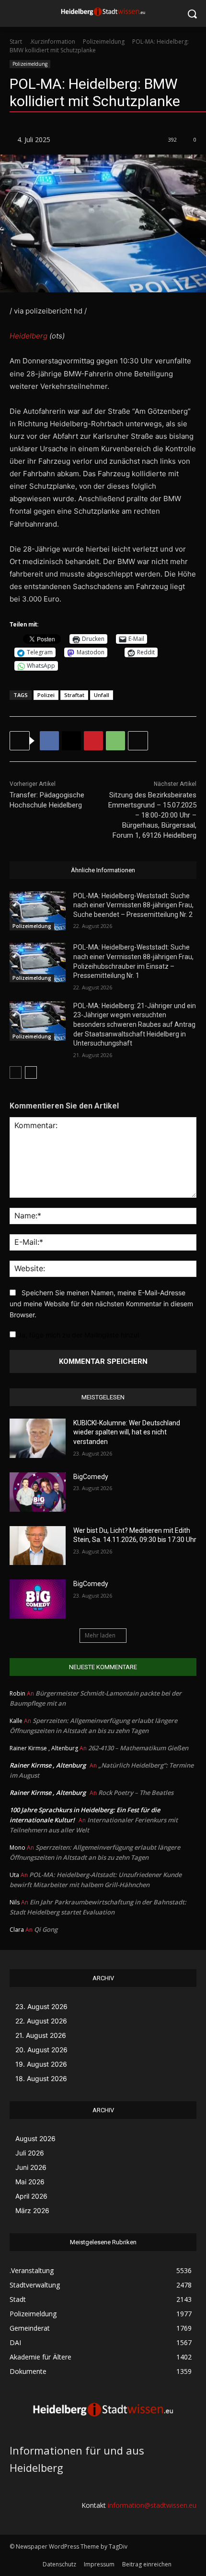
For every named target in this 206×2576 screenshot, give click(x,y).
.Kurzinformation (52, 42)
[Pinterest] (93, 741)
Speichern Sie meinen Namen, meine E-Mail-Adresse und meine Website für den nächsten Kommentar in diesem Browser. (101, 1303)
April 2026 (31, 2196)
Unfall (102, 695)
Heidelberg (29, 336)
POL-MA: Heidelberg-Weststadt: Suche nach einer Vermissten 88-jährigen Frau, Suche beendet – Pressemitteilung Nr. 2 (133, 905)
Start (16, 42)
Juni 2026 (31, 2167)
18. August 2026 (41, 2078)
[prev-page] (16, 1072)
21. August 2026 (41, 2035)
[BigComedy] (38, 1492)
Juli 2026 (30, 2153)
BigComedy (91, 1477)
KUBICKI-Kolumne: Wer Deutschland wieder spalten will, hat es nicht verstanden (127, 1432)
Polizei (46, 695)
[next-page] (31, 1072)
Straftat (74, 695)
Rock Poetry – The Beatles (136, 1793)
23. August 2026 (41, 2006)
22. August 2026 (41, 2021)
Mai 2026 (30, 2182)
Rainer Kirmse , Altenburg (48, 1765)
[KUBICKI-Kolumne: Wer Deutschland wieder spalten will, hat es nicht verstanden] (38, 1438)
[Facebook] (49, 741)
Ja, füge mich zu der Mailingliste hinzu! (78, 1335)
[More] (138, 741)
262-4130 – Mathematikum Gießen (138, 1748)
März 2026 (32, 2210)
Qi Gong (46, 1929)
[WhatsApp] (115, 741)
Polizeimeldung (104, 42)
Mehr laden (100, 1635)
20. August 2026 (41, 2050)
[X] (71, 741)
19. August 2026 (41, 2064)
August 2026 (35, 2138)
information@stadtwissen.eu (152, 2505)
